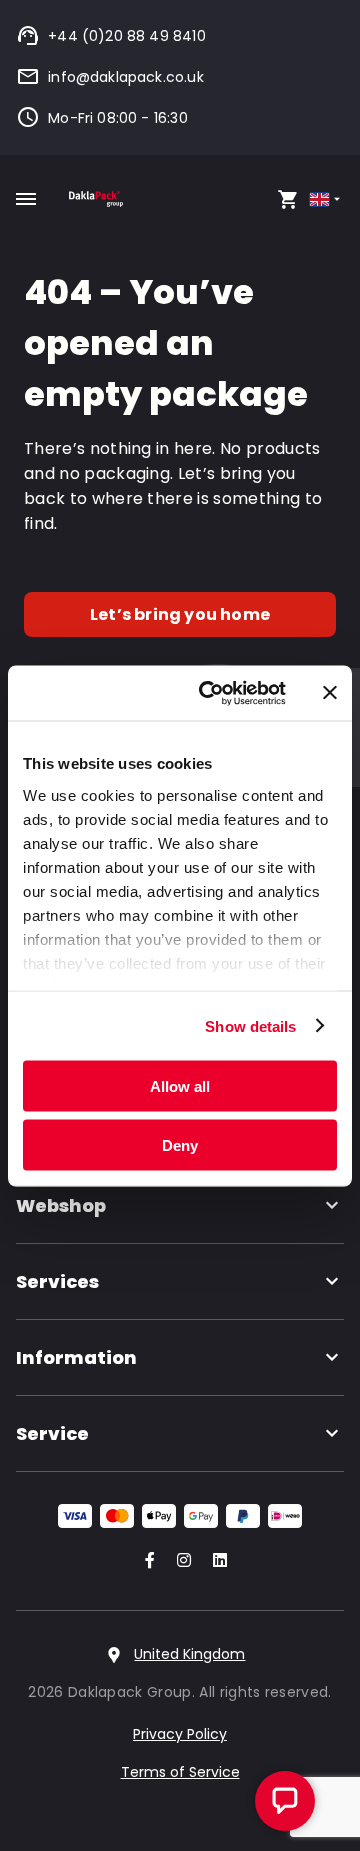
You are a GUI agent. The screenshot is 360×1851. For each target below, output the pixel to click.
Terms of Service (180, 1772)
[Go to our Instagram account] (180, 1561)
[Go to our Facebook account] (146, 1561)
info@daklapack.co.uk (126, 77)
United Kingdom (189, 1654)
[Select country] (326, 199)
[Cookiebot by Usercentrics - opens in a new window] (211, 693)
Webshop (61, 1205)
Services (57, 1281)
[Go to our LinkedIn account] (214, 1561)
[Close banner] (330, 693)
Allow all (180, 1086)
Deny (180, 1144)
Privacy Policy (180, 1734)
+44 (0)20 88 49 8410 (127, 36)
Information (76, 1357)
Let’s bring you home (180, 614)
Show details (250, 1025)
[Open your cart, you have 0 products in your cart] (288, 199)
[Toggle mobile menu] (26, 199)
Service (52, 1433)
